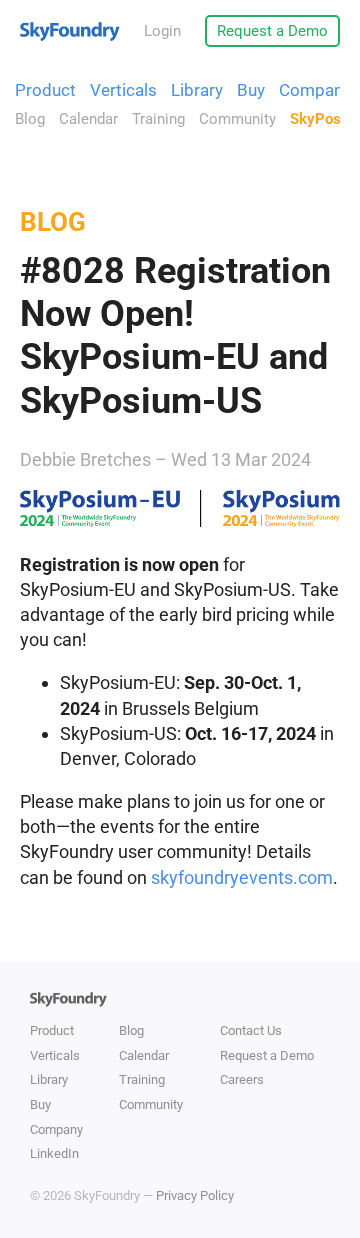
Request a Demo (272, 31)
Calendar (88, 119)
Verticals (123, 90)
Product (45, 90)
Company (315, 90)
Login (162, 31)
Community (237, 119)
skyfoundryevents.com (242, 877)
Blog (30, 119)
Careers (242, 1079)
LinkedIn (54, 1153)
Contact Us (251, 1030)
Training (158, 119)
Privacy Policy (195, 1195)
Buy (251, 90)
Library (197, 90)
